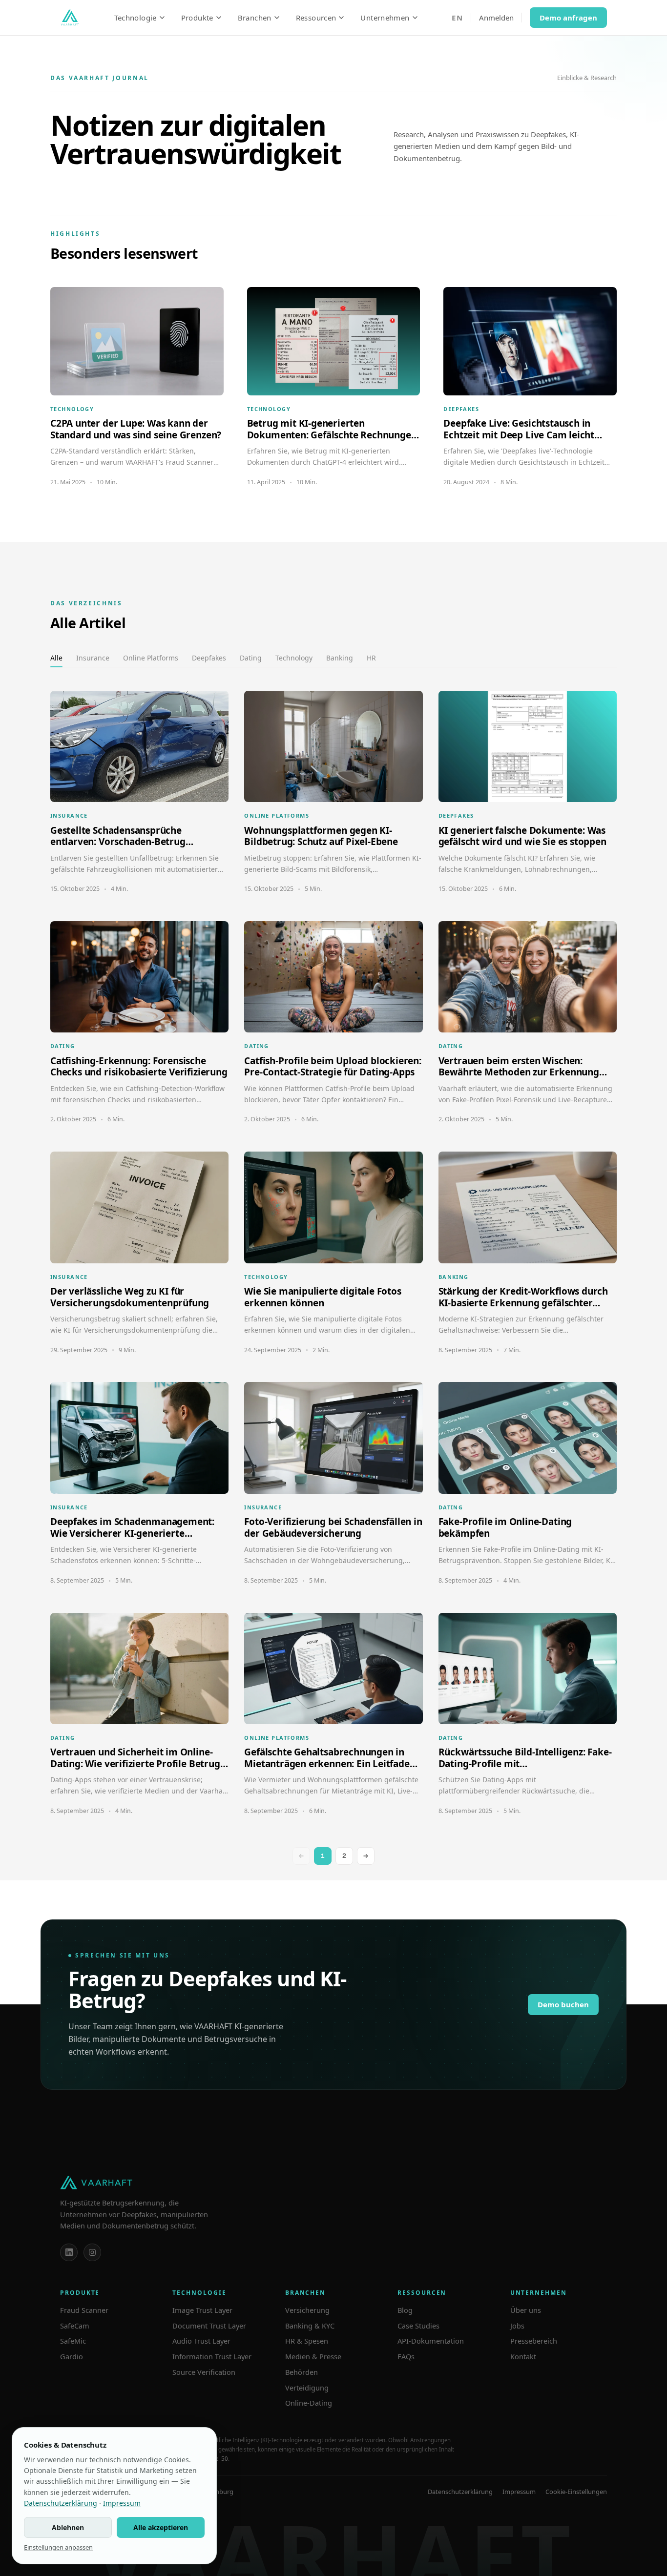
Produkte (197, 18)
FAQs (406, 2356)
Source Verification (204, 2372)
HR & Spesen (307, 2341)
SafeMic (73, 2341)
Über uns (526, 2310)
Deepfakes (209, 658)
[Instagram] (92, 2252)
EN (457, 18)
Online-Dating (309, 2403)
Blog (405, 2310)
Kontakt (523, 2356)
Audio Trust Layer (201, 2341)
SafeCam (75, 2326)
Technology (294, 658)
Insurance (93, 658)
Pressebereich (534, 2341)
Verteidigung (307, 2388)
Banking (340, 658)
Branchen (255, 18)
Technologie (135, 18)
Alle (56, 658)
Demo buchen (563, 2004)
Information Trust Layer (212, 2356)
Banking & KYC (310, 2326)
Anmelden (496, 18)
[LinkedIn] (69, 2252)
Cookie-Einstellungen (576, 2492)
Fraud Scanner (84, 2310)
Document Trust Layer (209, 2326)
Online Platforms (151, 658)
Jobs (517, 2326)
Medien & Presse (313, 2356)
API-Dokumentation (431, 2341)
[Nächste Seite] (366, 1856)
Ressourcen (316, 18)
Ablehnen (68, 2527)
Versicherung (307, 2310)
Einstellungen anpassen (58, 2547)
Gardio (72, 2356)
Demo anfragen (568, 18)
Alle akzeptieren (161, 2527)
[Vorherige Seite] (301, 1856)
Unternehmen (385, 18)
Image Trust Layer (202, 2310)
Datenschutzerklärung (460, 2492)
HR (371, 658)
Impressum (519, 2492)
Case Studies (418, 2326)
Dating (251, 658)
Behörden (302, 2372)
